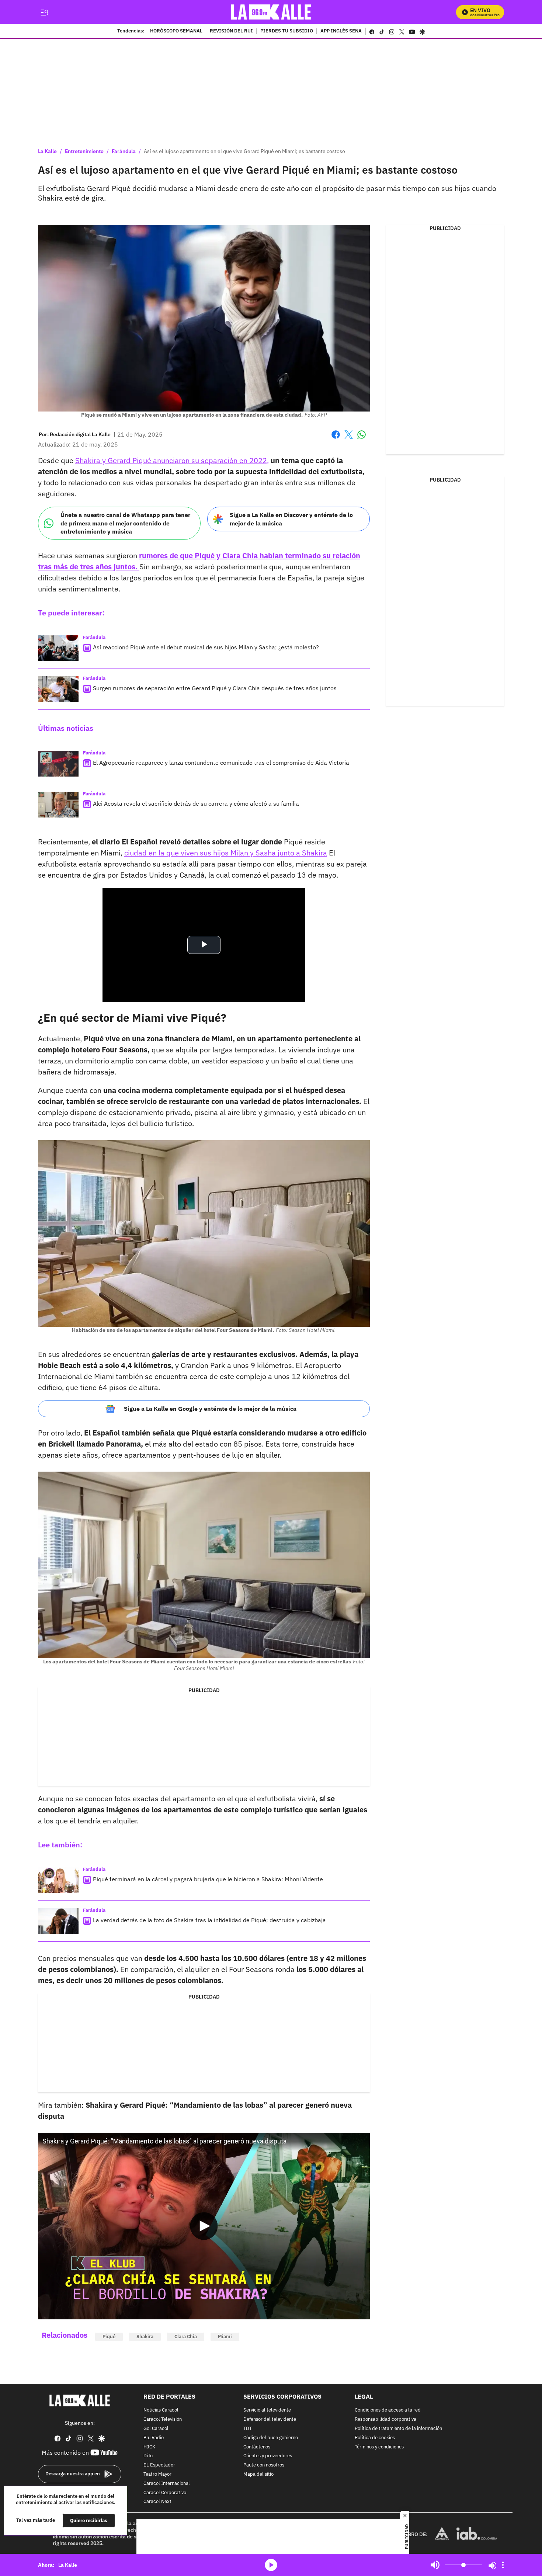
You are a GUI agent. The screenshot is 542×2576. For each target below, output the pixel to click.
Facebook (336, 439)
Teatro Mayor (157, 2474)
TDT (248, 2429)
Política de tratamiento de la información (398, 2429)
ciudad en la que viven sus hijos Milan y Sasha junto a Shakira (226, 853)
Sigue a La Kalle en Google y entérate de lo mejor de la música (210, 1409)
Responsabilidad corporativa (385, 2419)
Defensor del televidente (270, 2419)
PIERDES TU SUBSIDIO (287, 31)
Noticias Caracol (161, 2410)
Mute (435, 2565)
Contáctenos (257, 2447)
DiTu (148, 2456)
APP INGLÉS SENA (341, 31)
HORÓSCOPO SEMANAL (176, 31)
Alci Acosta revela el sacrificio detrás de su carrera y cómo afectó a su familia (196, 803)
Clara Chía (186, 2337)
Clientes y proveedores (268, 2456)
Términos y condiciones (379, 2447)
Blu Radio (154, 2438)
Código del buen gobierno (271, 2438)
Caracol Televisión (163, 2419)
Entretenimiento (84, 151)
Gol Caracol (156, 2429)
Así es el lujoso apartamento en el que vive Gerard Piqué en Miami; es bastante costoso (244, 151)
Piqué (109, 2337)
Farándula (124, 151)
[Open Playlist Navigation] (503, 2565)
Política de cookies (375, 2438)
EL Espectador (159, 2465)
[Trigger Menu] (44, 12)
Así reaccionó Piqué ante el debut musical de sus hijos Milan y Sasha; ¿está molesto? (206, 647)
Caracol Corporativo (165, 2493)
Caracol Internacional (167, 2484)
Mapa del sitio (258, 2474)
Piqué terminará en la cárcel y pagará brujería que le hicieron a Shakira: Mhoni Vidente (208, 1879)
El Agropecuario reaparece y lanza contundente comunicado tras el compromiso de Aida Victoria (221, 763)
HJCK (149, 2447)
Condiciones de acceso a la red (388, 2410)
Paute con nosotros (264, 2465)
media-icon (271, 2565)
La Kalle (47, 151)
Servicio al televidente (267, 2410)
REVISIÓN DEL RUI (231, 31)
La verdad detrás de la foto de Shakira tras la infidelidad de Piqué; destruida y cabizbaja (209, 1920)
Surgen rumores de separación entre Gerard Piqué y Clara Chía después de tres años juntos (215, 688)
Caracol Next (157, 2502)
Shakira (145, 2337)
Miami (225, 2337)
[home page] (271, 12)
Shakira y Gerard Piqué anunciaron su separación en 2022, (172, 460)
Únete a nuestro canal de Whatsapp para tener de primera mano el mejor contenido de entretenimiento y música (125, 523)
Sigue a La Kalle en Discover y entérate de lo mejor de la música (291, 519)
